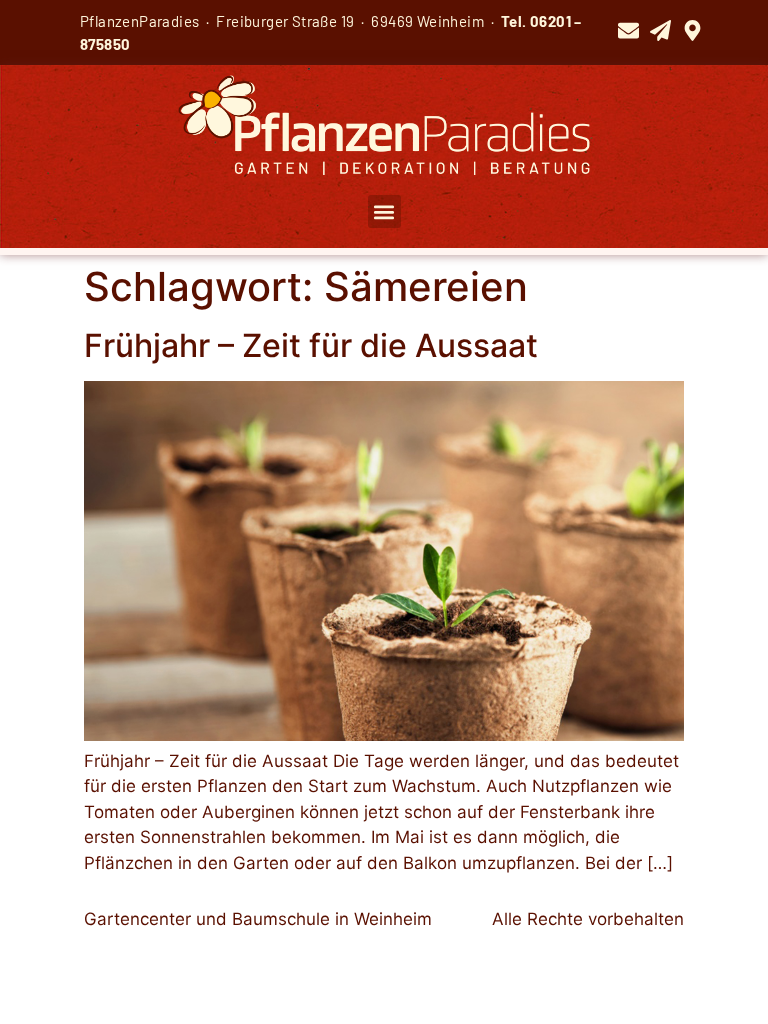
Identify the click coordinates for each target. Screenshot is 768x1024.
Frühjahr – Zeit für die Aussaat (311, 345)
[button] (384, 211)
